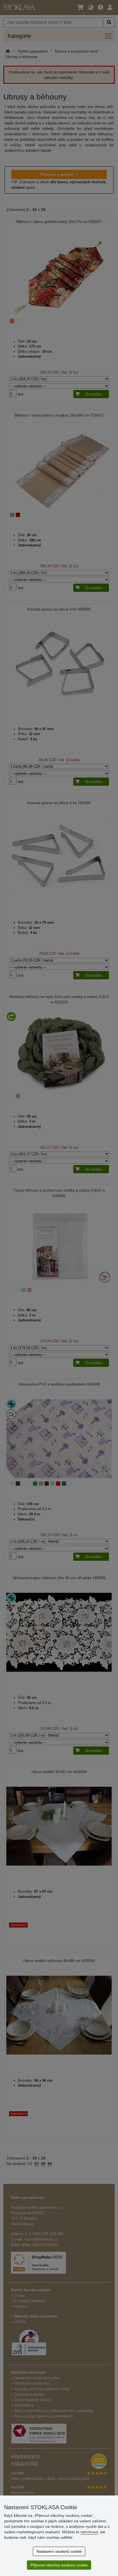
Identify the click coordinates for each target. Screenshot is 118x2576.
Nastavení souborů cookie (59, 2551)
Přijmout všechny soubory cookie (59, 2565)
